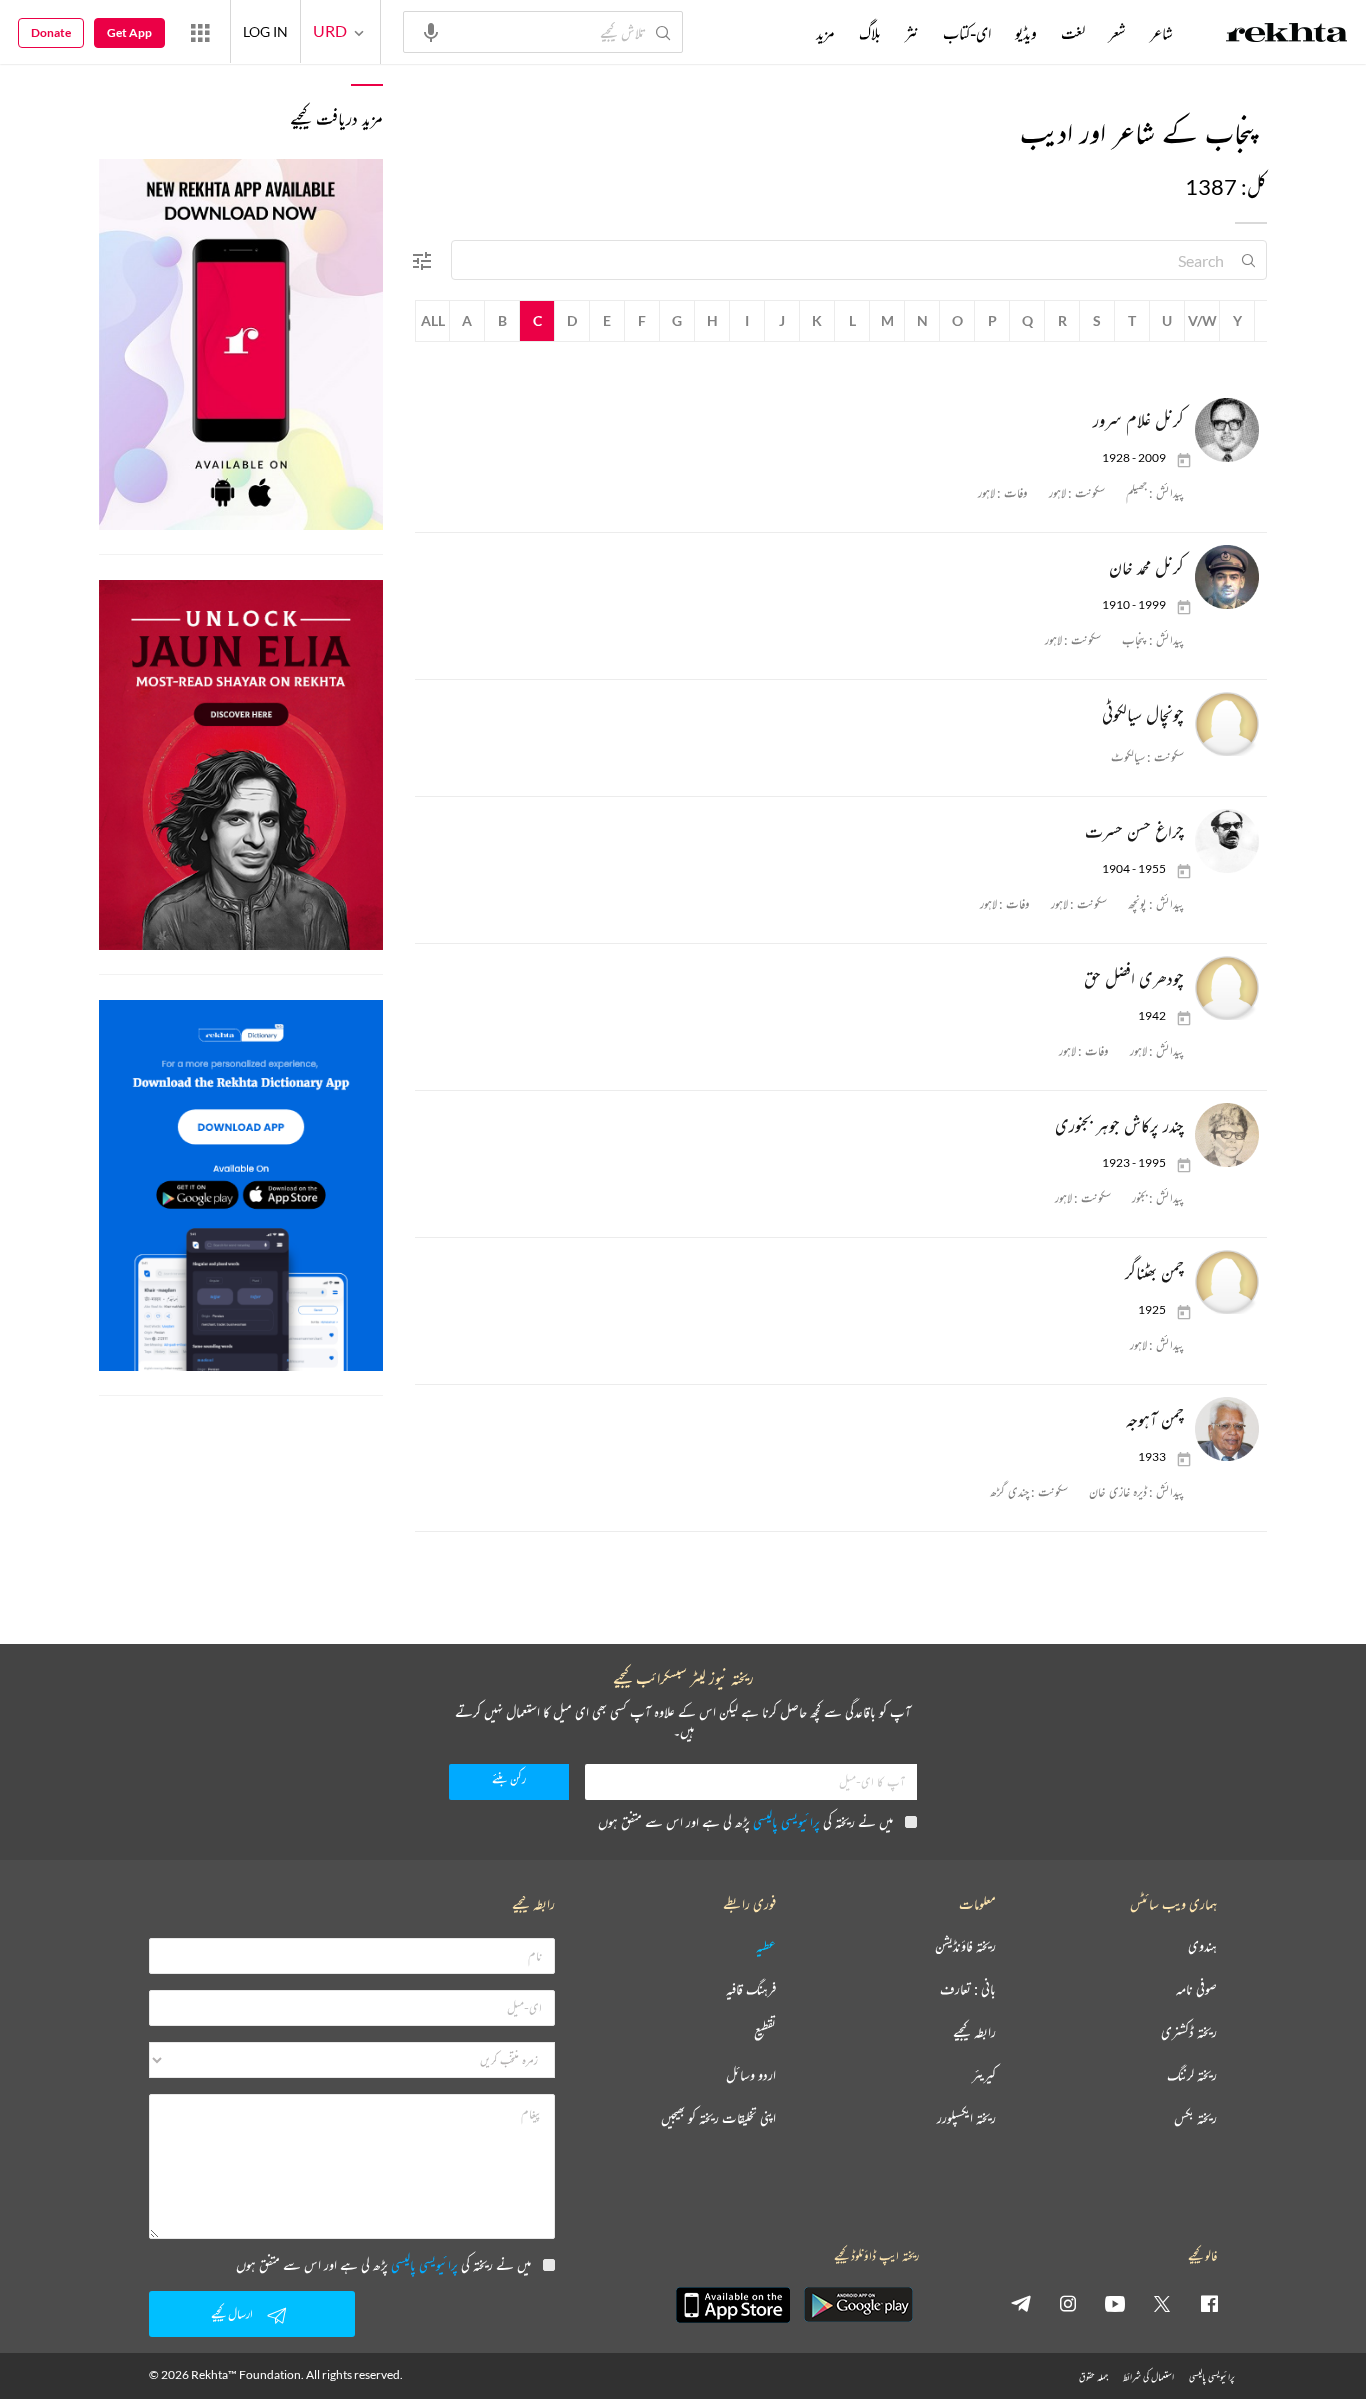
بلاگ (870, 33)
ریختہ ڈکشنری (1189, 2032)
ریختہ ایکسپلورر (966, 2118)
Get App (129, 32)
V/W (1202, 320)
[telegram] (1021, 2303)
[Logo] (1287, 35)
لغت (1073, 33)
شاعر (1161, 33)
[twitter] (1162, 2303)
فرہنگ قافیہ (751, 1989)
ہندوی (1202, 1946)
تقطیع (765, 2032)
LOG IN (265, 31)
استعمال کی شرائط (1148, 2376)
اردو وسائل (751, 2075)
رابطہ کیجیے (974, 2032)
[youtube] (1115, 2303)
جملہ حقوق (1093, 2376)
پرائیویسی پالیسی (786, 1821)
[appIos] (733, 2305)
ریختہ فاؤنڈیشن (965, 1946)
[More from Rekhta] (200, 32)
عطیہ (766, 1946)
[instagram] (1068, 2303)
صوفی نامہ (1196, 1989)
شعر (1117, 33)
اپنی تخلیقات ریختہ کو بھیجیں (718, 2118)
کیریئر (984, 2075)
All (433, 320)
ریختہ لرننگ (1192, 2075)
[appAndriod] (858, 2305)
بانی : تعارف (968, 1989)
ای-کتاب (967, 33)
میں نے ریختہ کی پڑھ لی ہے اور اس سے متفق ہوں (745, 1821)
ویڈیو (1026, 33)
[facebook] (1209, 2303)
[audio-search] (431, 31)
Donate (51, 32)
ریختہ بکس (1195, 2118)
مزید (825, 33)
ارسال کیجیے (232, 2313)
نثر (912, 33)
